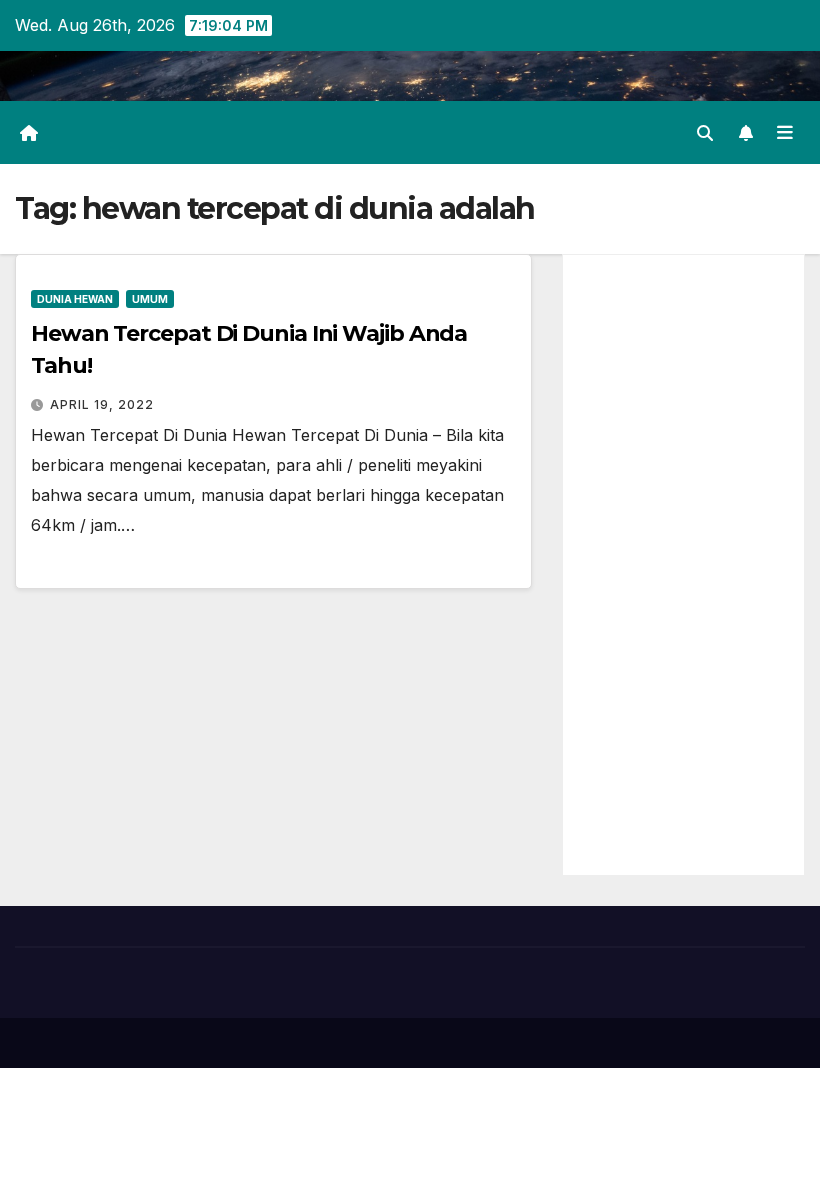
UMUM (150, 299)
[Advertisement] (683, 565)
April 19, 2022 (102, 404)
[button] (705, 133)
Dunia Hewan (75, 299)
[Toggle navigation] (785, 132)
